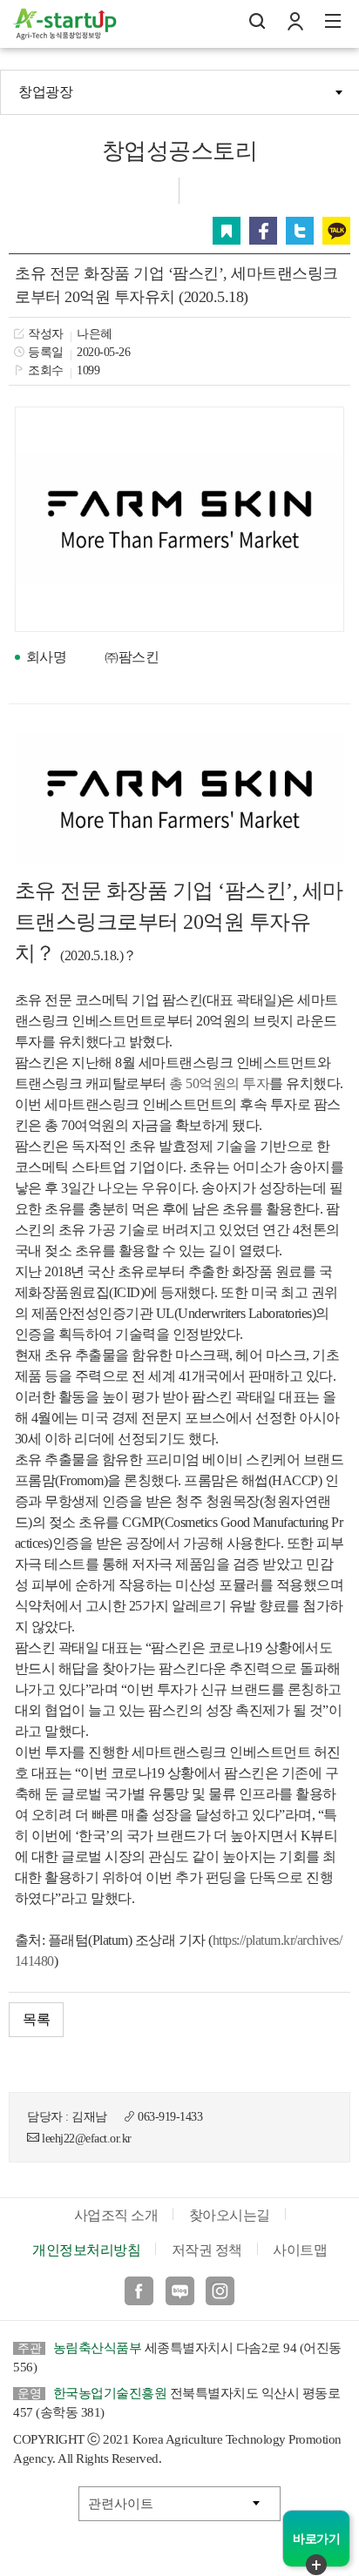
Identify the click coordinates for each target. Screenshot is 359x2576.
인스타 (220, 2291)
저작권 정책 (207, 2250)
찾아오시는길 (230, 2215)
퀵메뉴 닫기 (316, 2565)
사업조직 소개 (116, 2215)
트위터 (300, 231)
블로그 (180, 2291)
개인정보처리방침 (86, 2250)
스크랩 (227, 231)
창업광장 (45, 92)
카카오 (336, 231)
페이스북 (263, 231)
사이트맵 (300, 2250)
